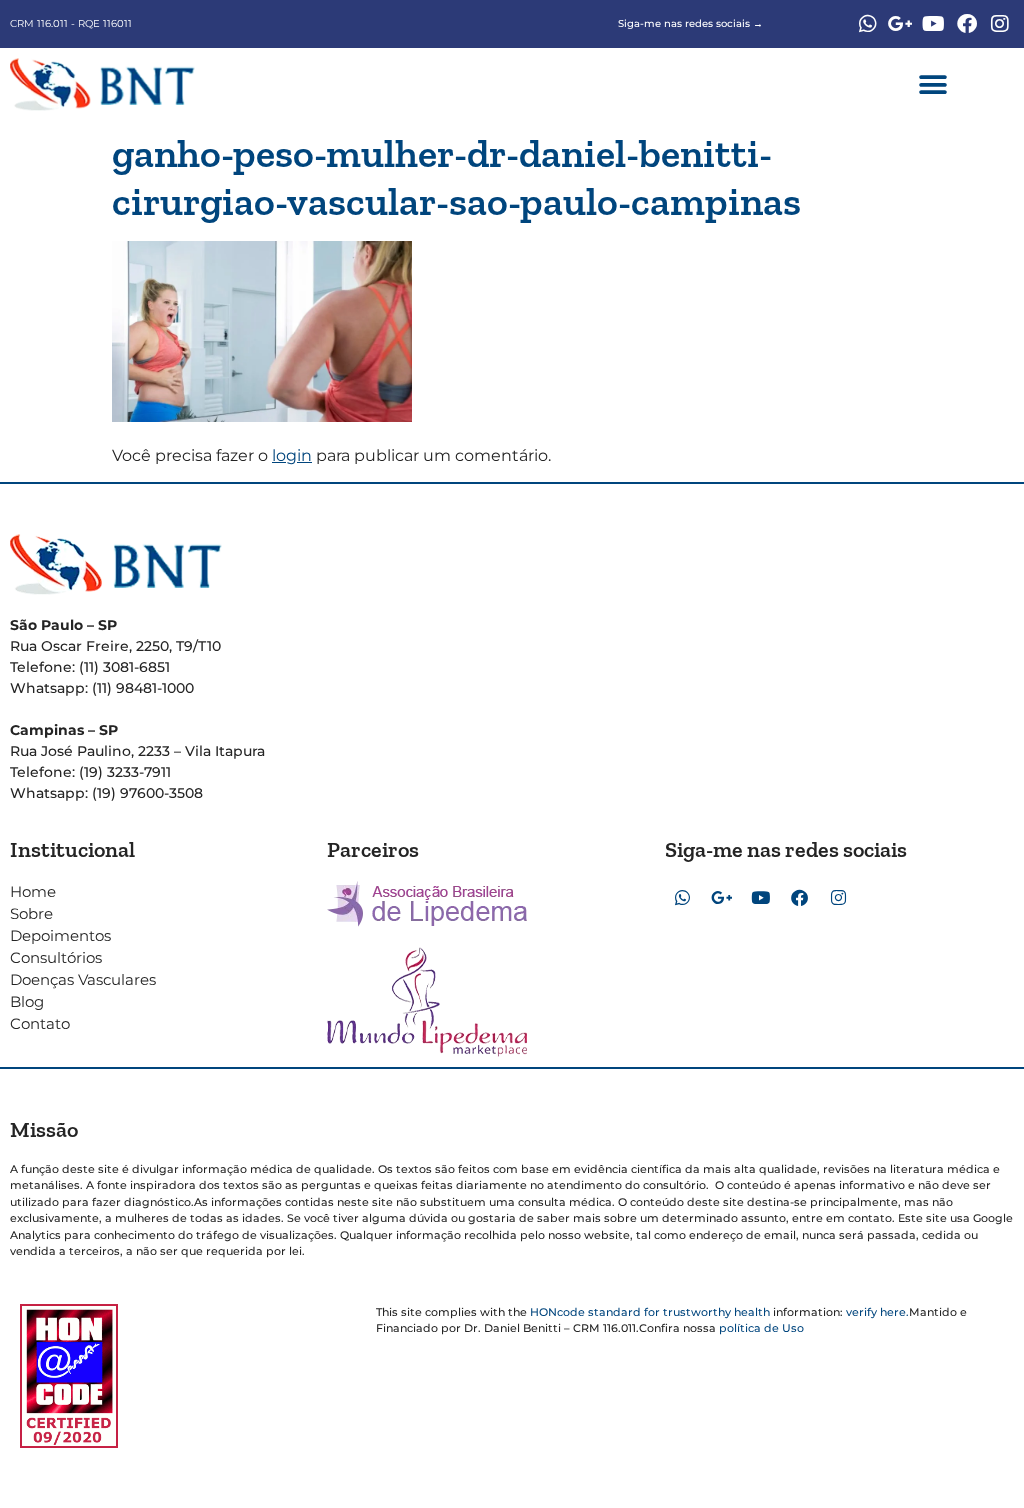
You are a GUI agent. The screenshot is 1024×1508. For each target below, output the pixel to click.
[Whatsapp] (868, 24)
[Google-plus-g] (901, 24)
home (33, 891)
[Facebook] (967, 24)
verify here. (877, 1312)
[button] (932, 84)
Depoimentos (60, 935)
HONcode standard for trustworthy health (650, 1312)
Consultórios (56, 957)
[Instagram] (1000, 24)
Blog (27, 1001)
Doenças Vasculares (83, 979)
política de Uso (761, 1328)
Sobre (31, 913)
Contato (40, 1023)
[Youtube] (934, 24)
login (292, 455)
